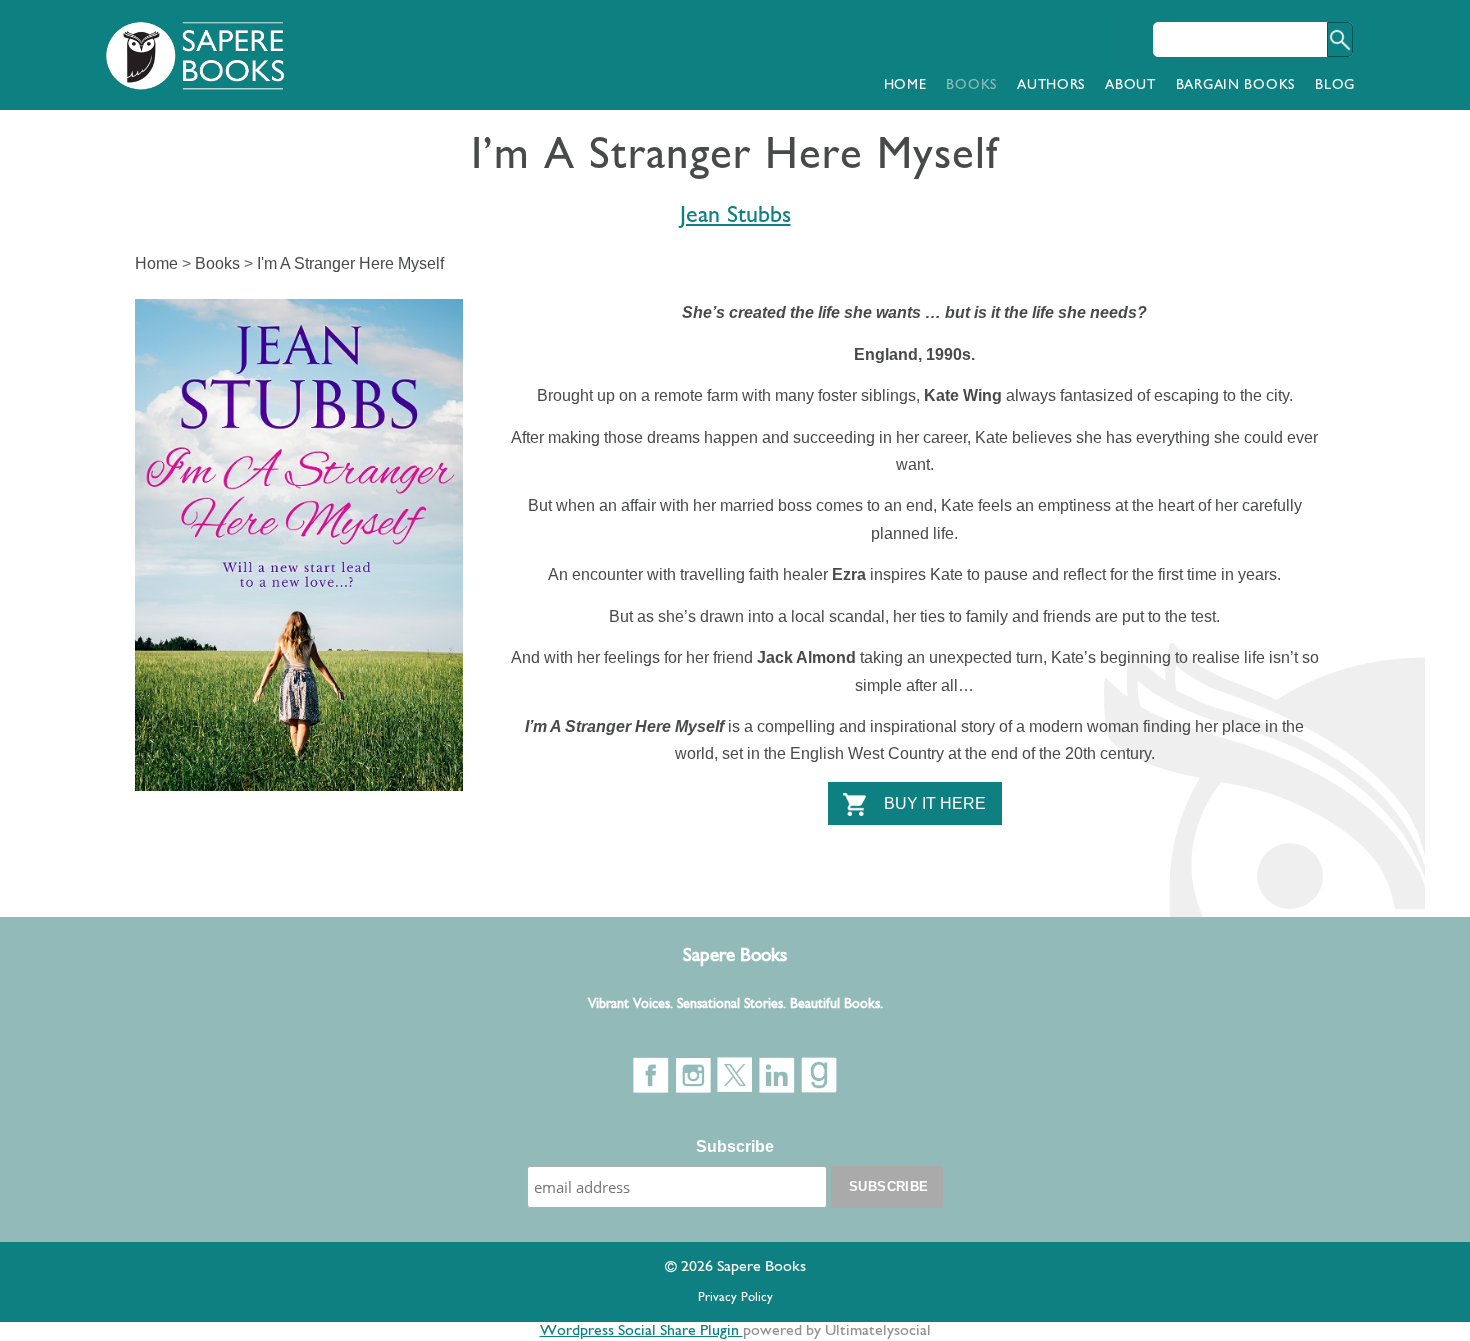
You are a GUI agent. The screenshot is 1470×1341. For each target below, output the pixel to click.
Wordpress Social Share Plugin (641, 1331)
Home (905, 85)
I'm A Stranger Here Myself (350, 263)
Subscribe (735, 1146)
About (1130, 85)
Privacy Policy (735, 1297)
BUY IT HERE (935, 803)
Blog (1335, 85)
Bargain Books (1235, 85)
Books (971, 85)
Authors (1051, 85)
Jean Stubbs (735, 216)
